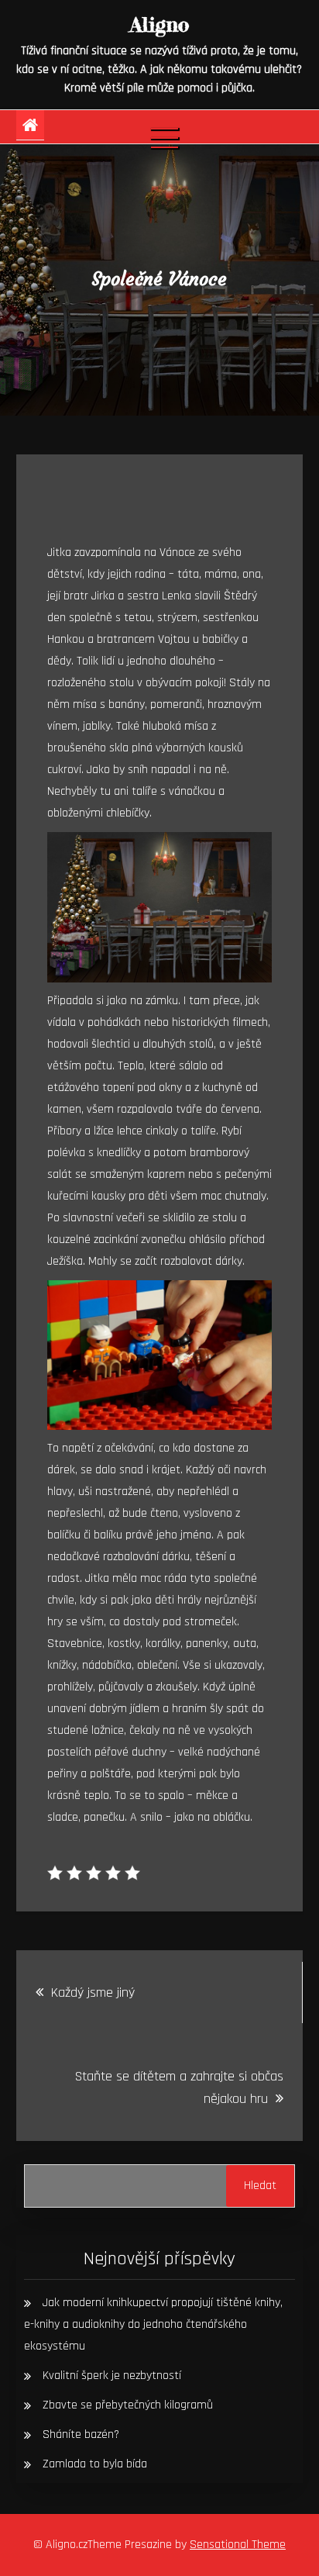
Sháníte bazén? (81, 2434)
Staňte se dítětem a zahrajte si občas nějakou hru (179, 2087)
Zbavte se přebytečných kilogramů (128, 2405)
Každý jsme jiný (93, 1992)
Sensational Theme (238, 2545)
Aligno (159, 24)
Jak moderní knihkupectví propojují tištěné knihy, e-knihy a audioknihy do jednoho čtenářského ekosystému (153, 2324)
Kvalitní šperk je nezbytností (112, 2376)
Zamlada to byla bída (95, 2464)
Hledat (260, 2186)
